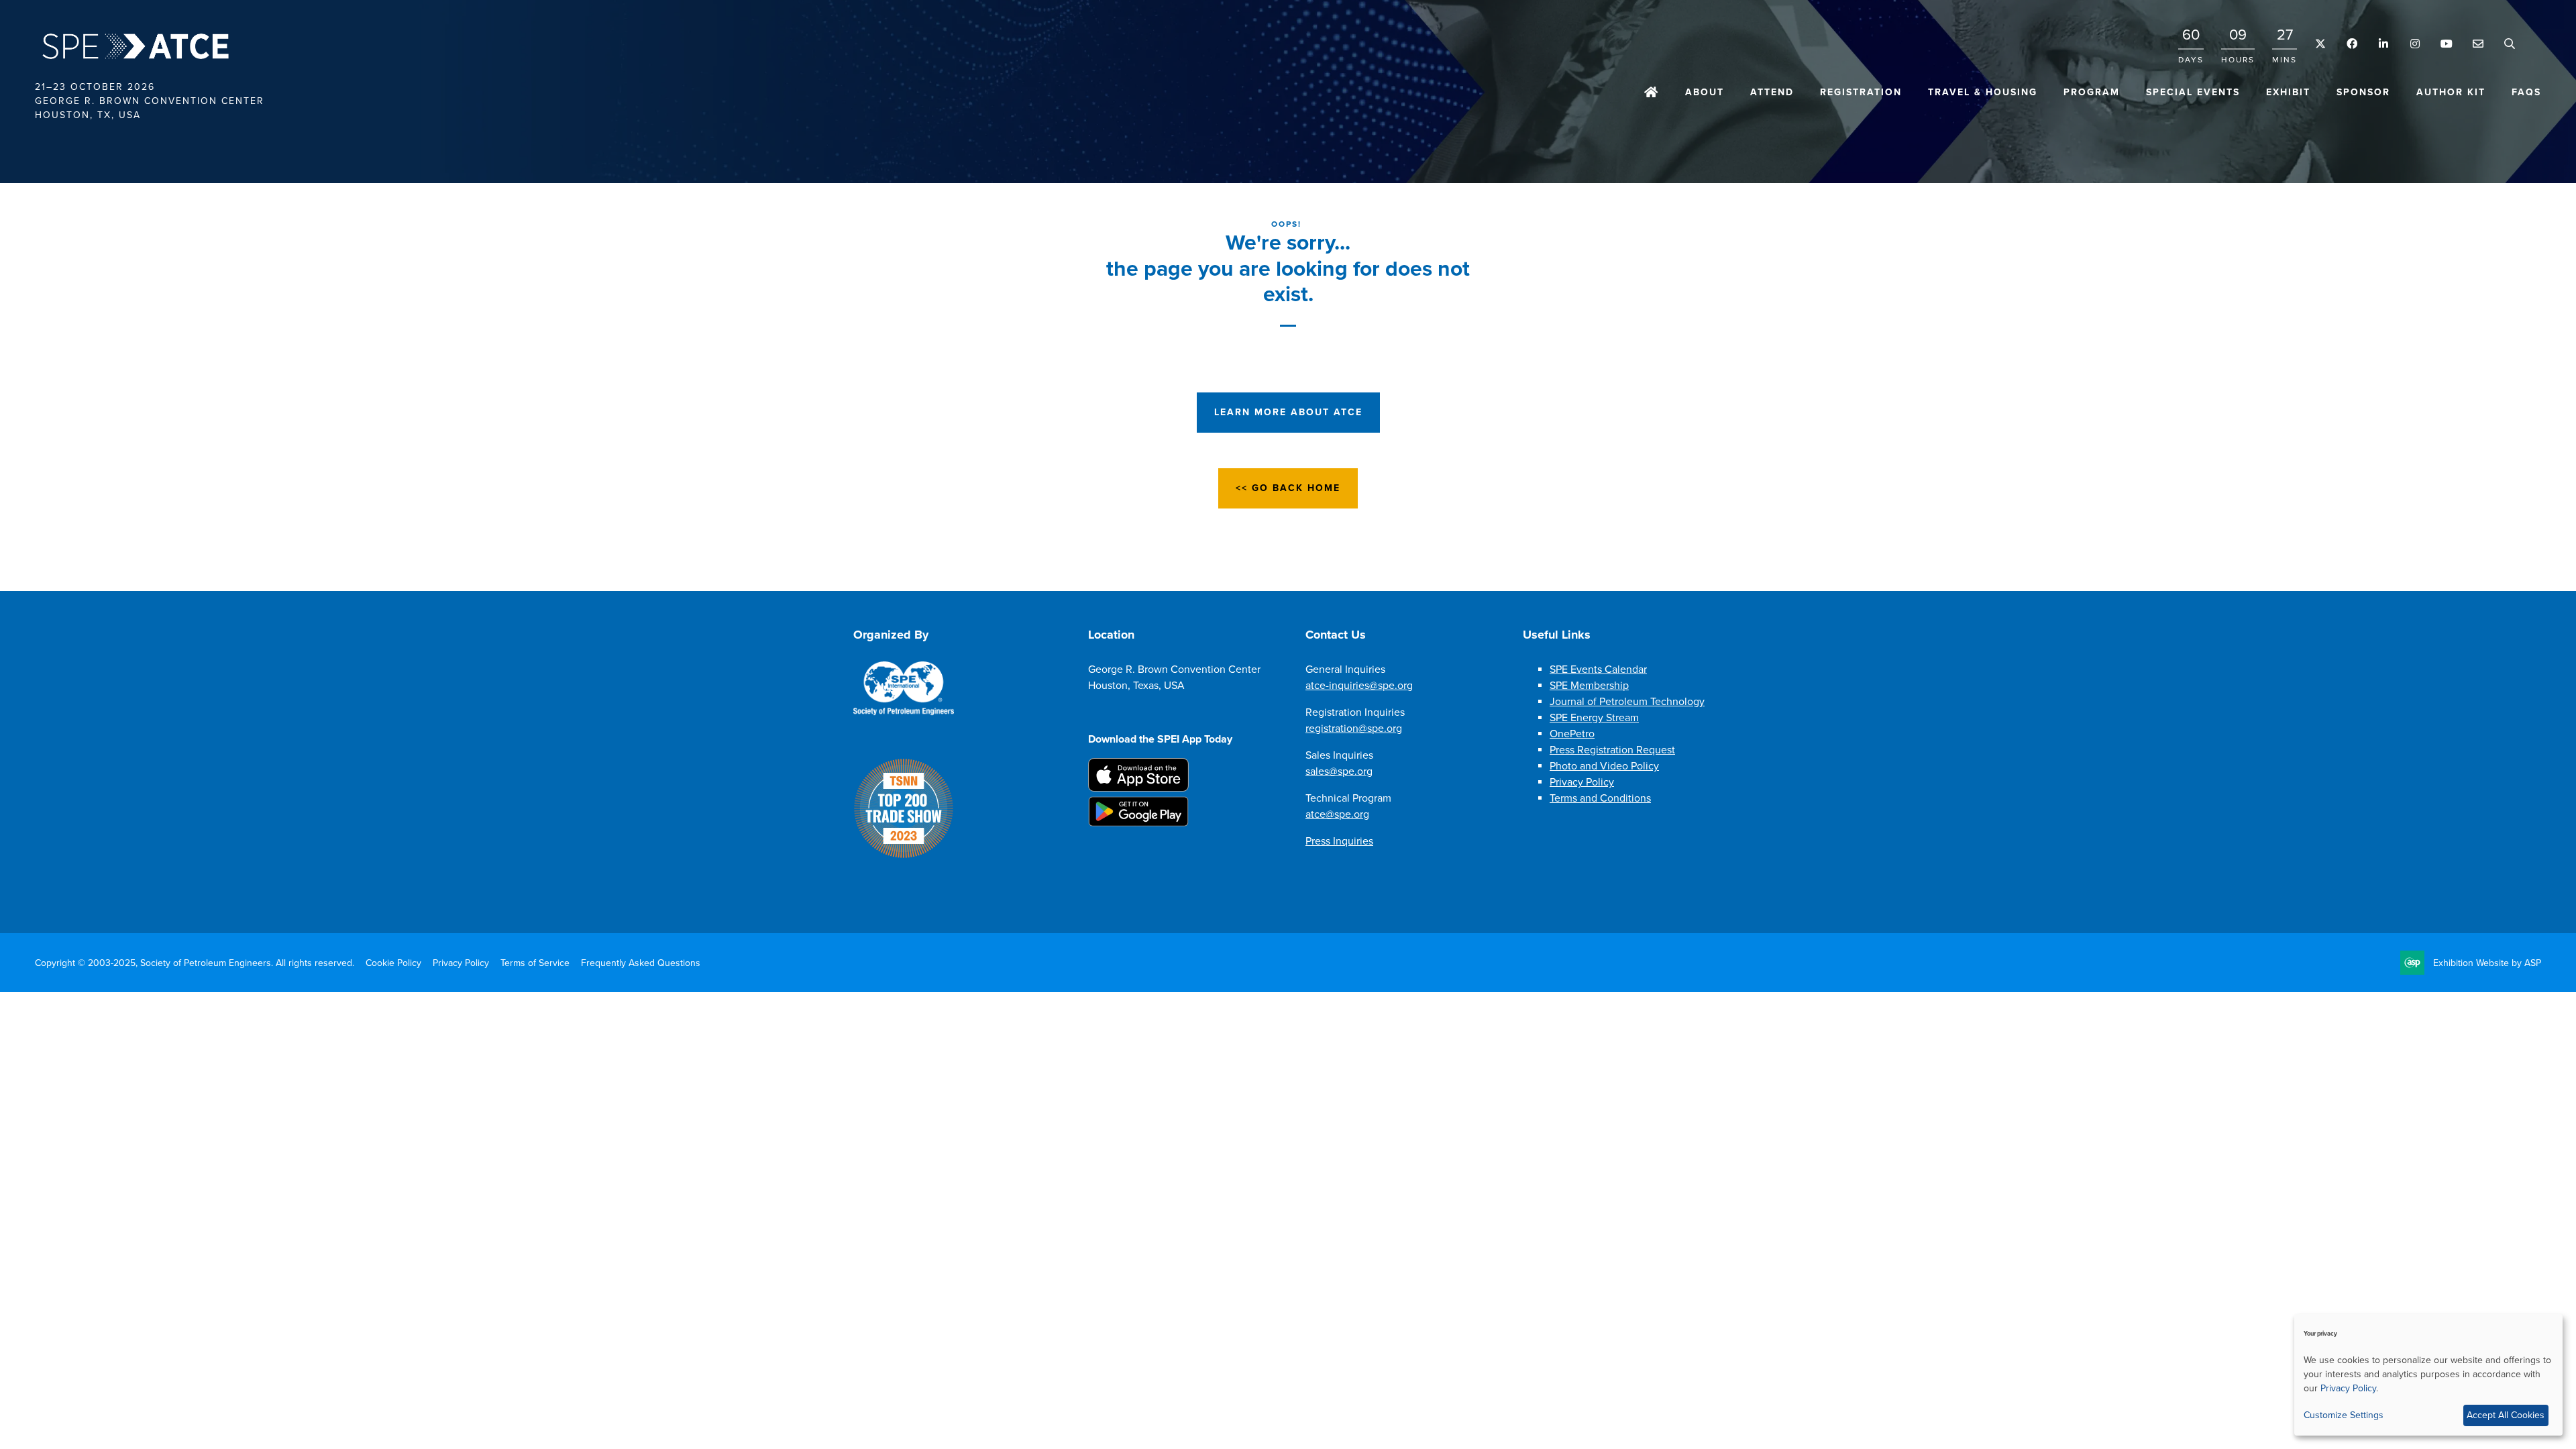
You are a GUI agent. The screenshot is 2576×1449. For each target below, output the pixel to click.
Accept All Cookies (2506, 1415)
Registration (1861, 92)
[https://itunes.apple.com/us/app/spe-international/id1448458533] (1138, 788)
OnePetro (1572, 734)
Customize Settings (2344, 1415)
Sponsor (2363, 92)
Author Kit (2451, 92)
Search (2509, 44)
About (1705, 92)
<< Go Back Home (1288, 488)
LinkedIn (2383, 44)
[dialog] (2428, 1375)
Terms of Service (535, 963)
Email (2478, 44)
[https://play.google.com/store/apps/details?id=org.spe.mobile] (1138, 823)
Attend (1772, 92)
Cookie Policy (393, 963)
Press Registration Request (1612, 750)
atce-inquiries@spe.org (1359, 686)
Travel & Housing (1983, 92)
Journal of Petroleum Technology (1627, 702)
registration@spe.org (1354, 729)
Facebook (2352, 44)
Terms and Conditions (1600, 798)
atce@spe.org (1337, 814)
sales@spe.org (1339, 771)
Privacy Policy (1582, 782)
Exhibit (2288, 92)
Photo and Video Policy (1604, 766)
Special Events (2193, 92)
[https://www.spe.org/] (904, 712)
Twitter (2320, 44)
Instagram (2415, 44)
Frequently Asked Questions (641, 963)
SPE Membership (1589, 686)
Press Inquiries (1339, 841)
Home (1652, 93)
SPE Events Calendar (1598, 669)
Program (2092, 92)
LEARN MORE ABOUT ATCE (1288, 412)
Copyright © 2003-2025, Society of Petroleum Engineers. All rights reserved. (195, 963)
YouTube (2446, 44)
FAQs (2526, 92)
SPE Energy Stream (1594, 718)
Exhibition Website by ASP (2487, 963)
